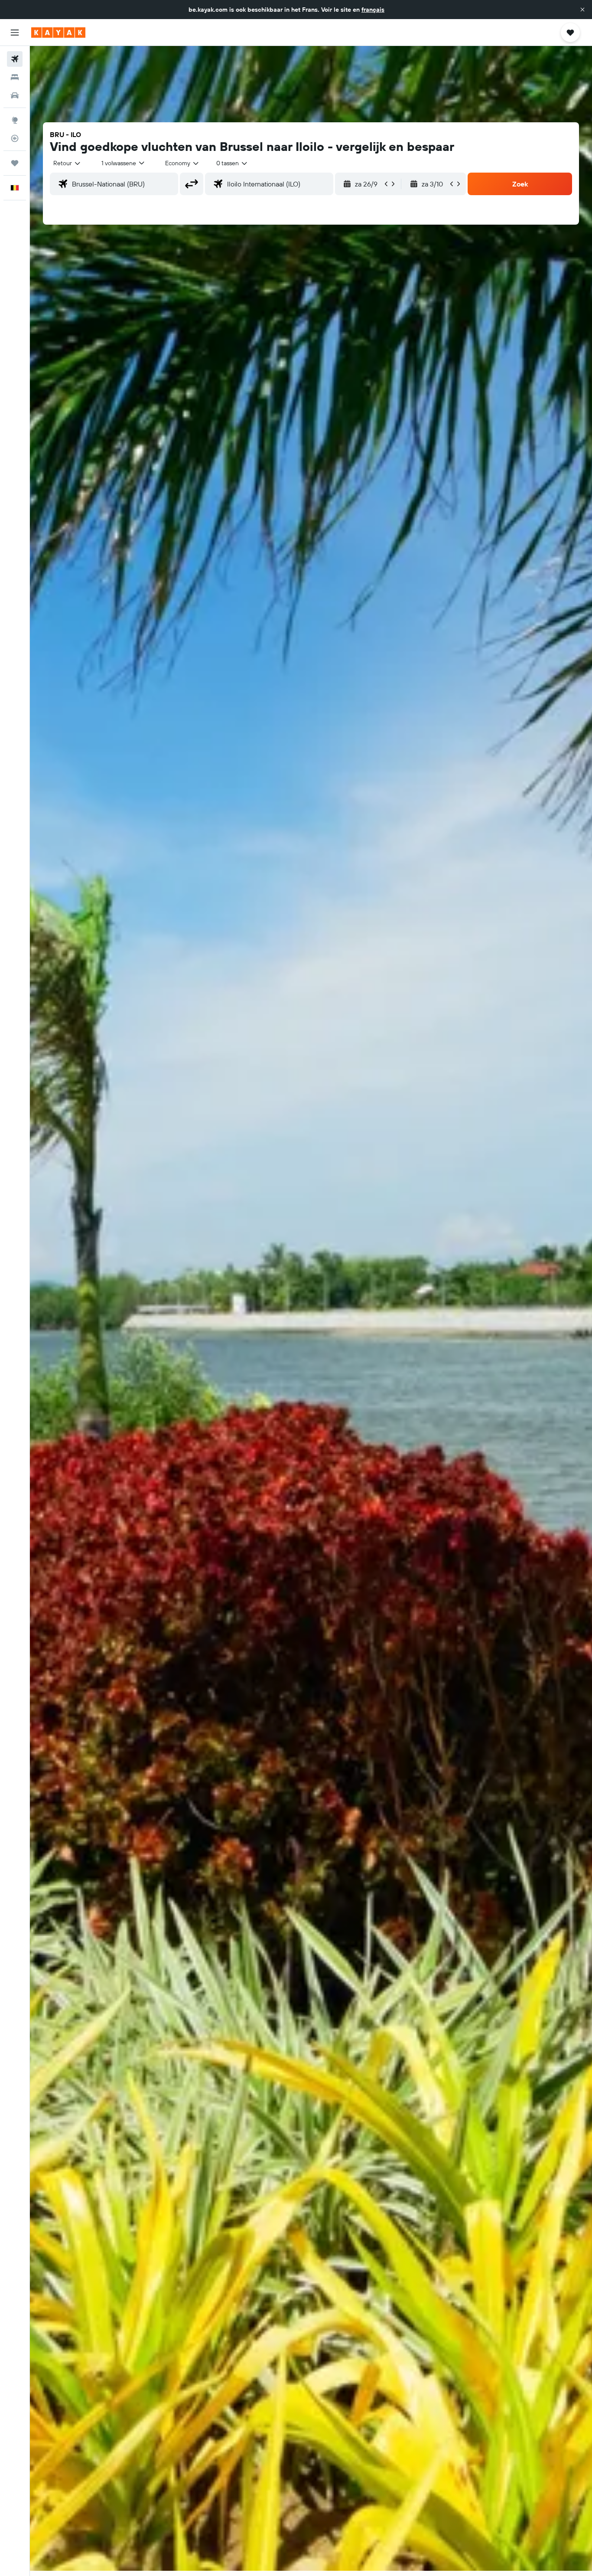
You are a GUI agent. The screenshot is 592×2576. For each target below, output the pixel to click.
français (373, 10)
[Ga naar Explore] (15, 120)
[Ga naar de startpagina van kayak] (58, 33)
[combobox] (67, 163)
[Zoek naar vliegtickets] (15, 59)
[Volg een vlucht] (15, 138)
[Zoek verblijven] (15, 77)
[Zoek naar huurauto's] (15, 95)
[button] (582, 10)
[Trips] (15, 163)
